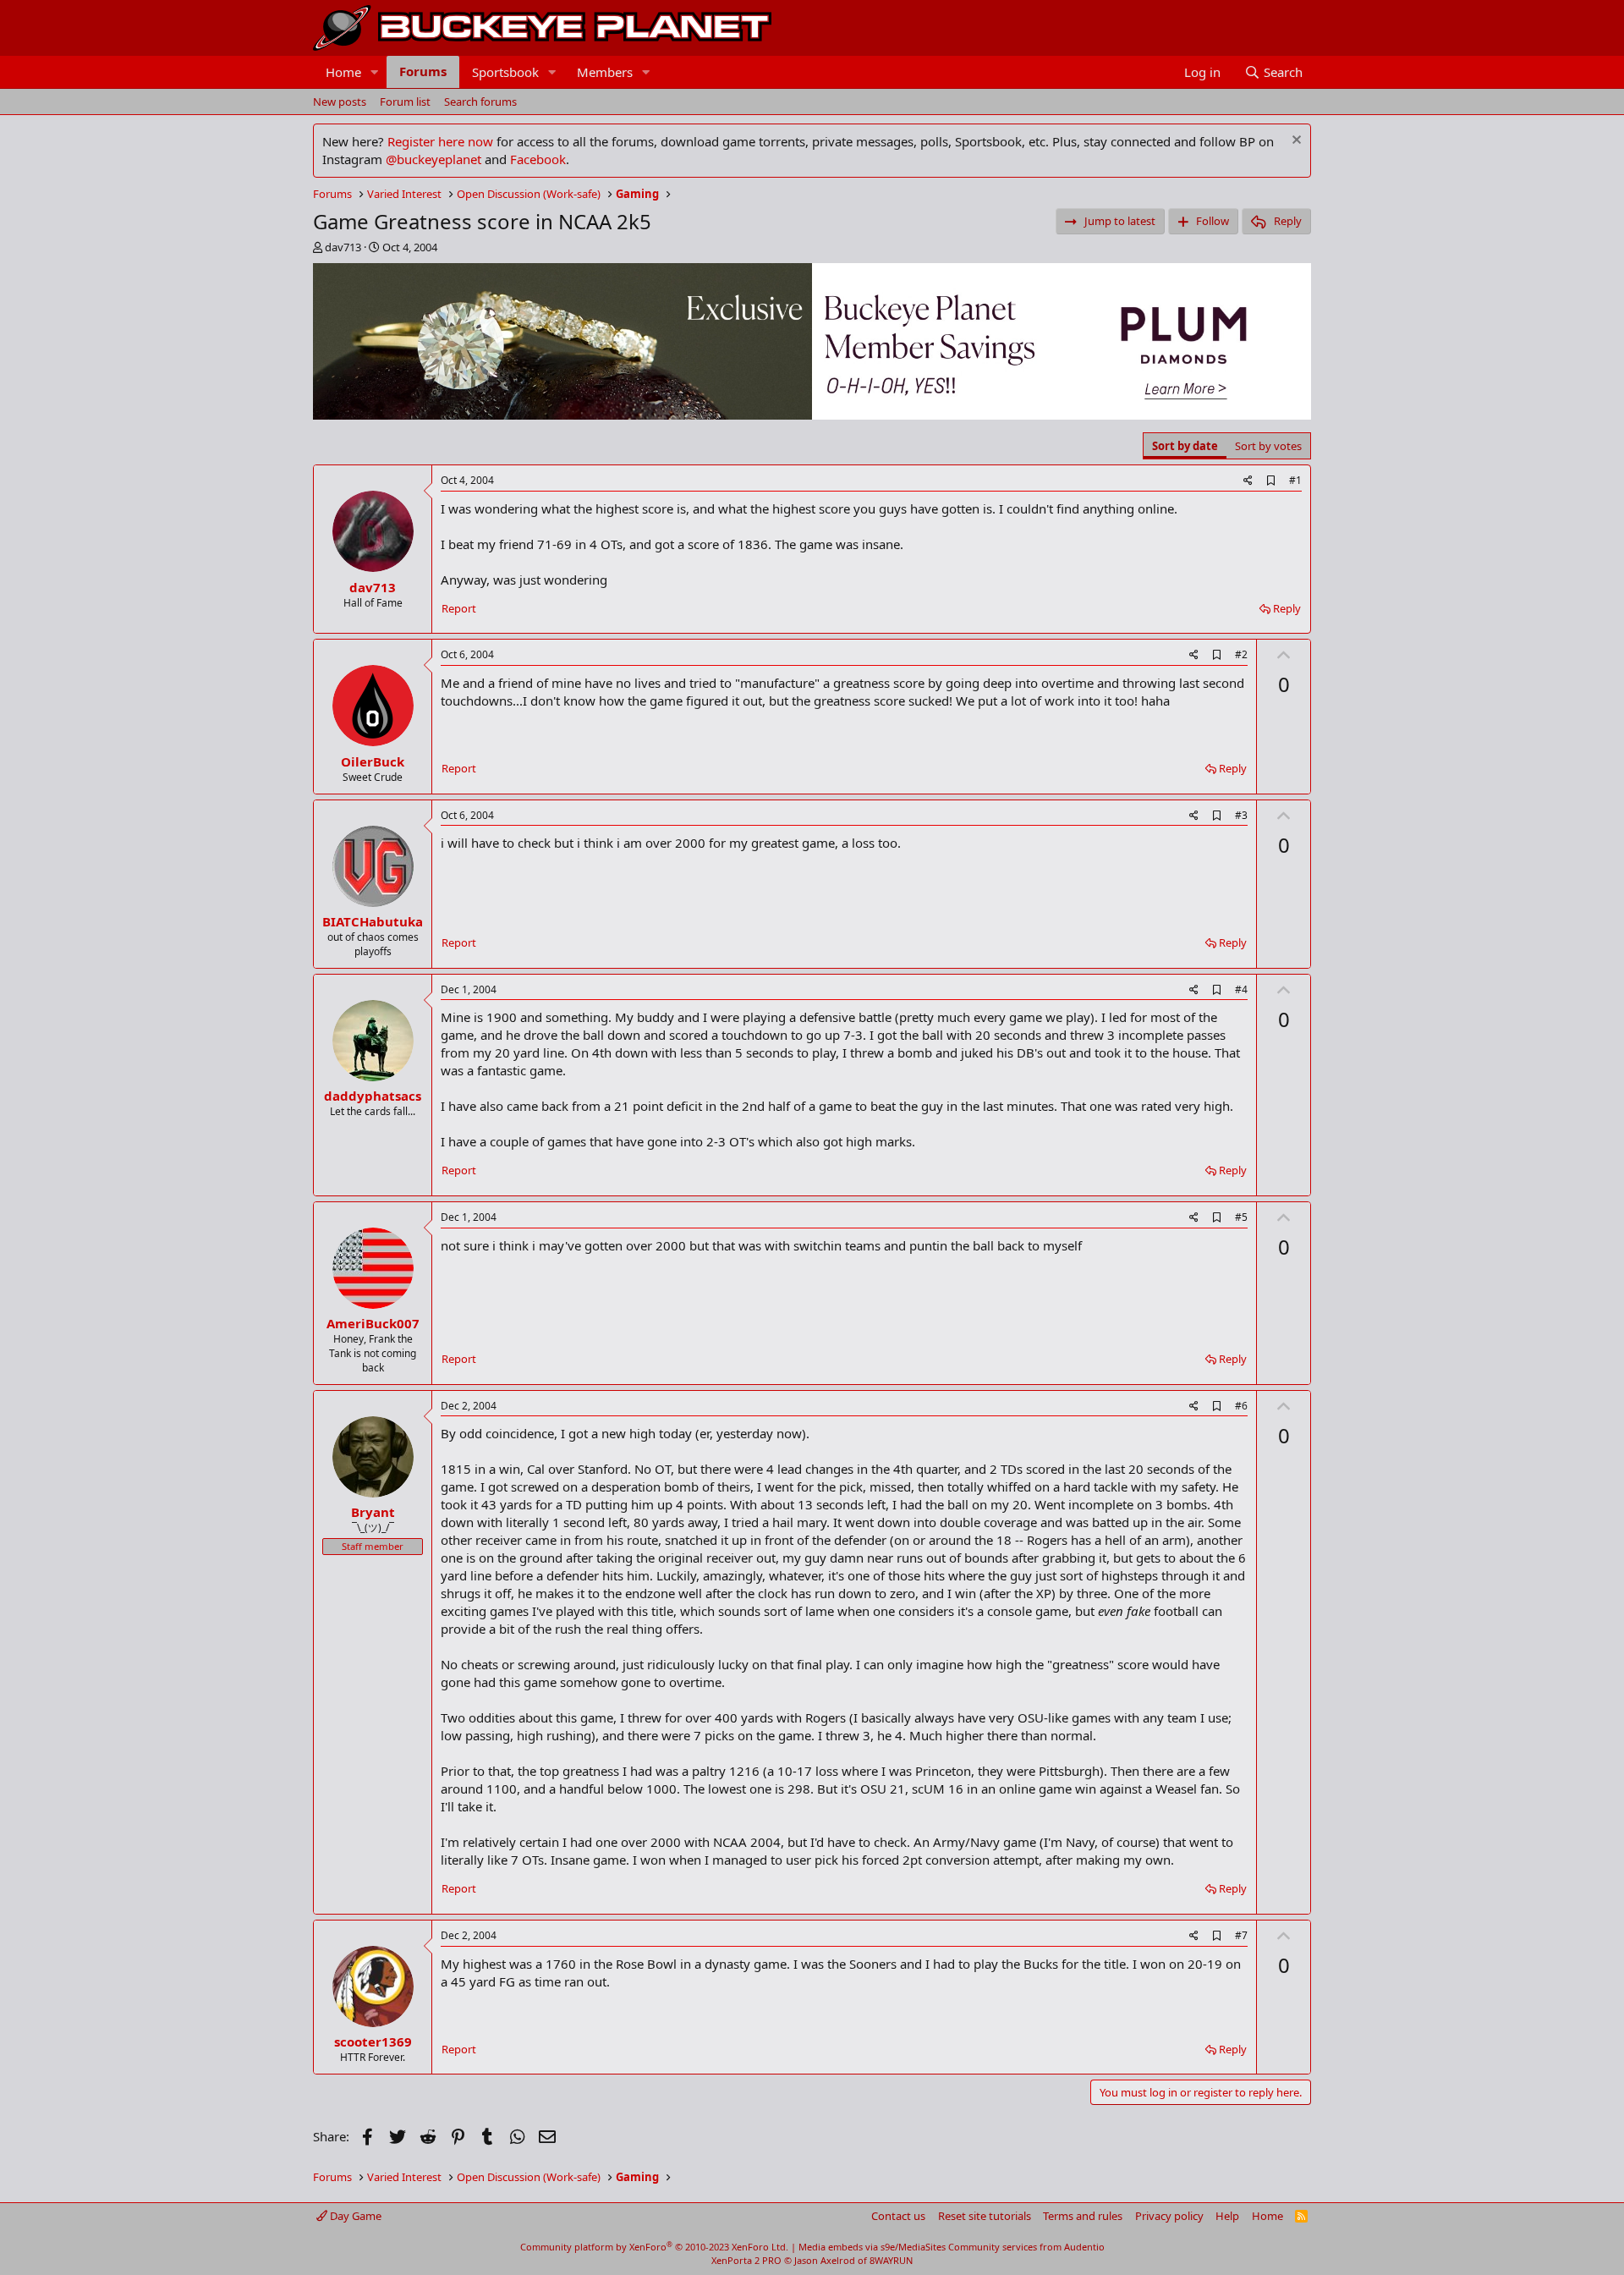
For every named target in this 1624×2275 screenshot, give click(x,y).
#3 (1241, 815)
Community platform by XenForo (654, 2247)
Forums (423, 71)
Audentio (1084, 2247)
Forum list (405, 102)
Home (343, 72)
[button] (375, 72)
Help (1227, 2216)
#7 (1241, 1935)
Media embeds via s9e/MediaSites (872, 2247)
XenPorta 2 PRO (746, 2260)
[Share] (1248, 481)
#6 (1241, 1406)
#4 (1241, 989)
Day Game (354, 2216)
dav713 (343, 247)
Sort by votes (1268, 446)
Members (605, 72)
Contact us (898, 2216)
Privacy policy (1169, 2216)
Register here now (440, 141)
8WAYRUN (891, 2260)
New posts (340, 102)
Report (459, 608)
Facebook (538, 159)
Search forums (480, 102)
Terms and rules (1083, 2216)
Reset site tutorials (985, 2216)
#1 (1295, 480)
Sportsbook (505, 72)
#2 (1241, 654)
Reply (1287, 608)
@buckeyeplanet (433, 159)
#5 (1241, 1217)
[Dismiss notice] (1295, 142)
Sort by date (1185, 446)
